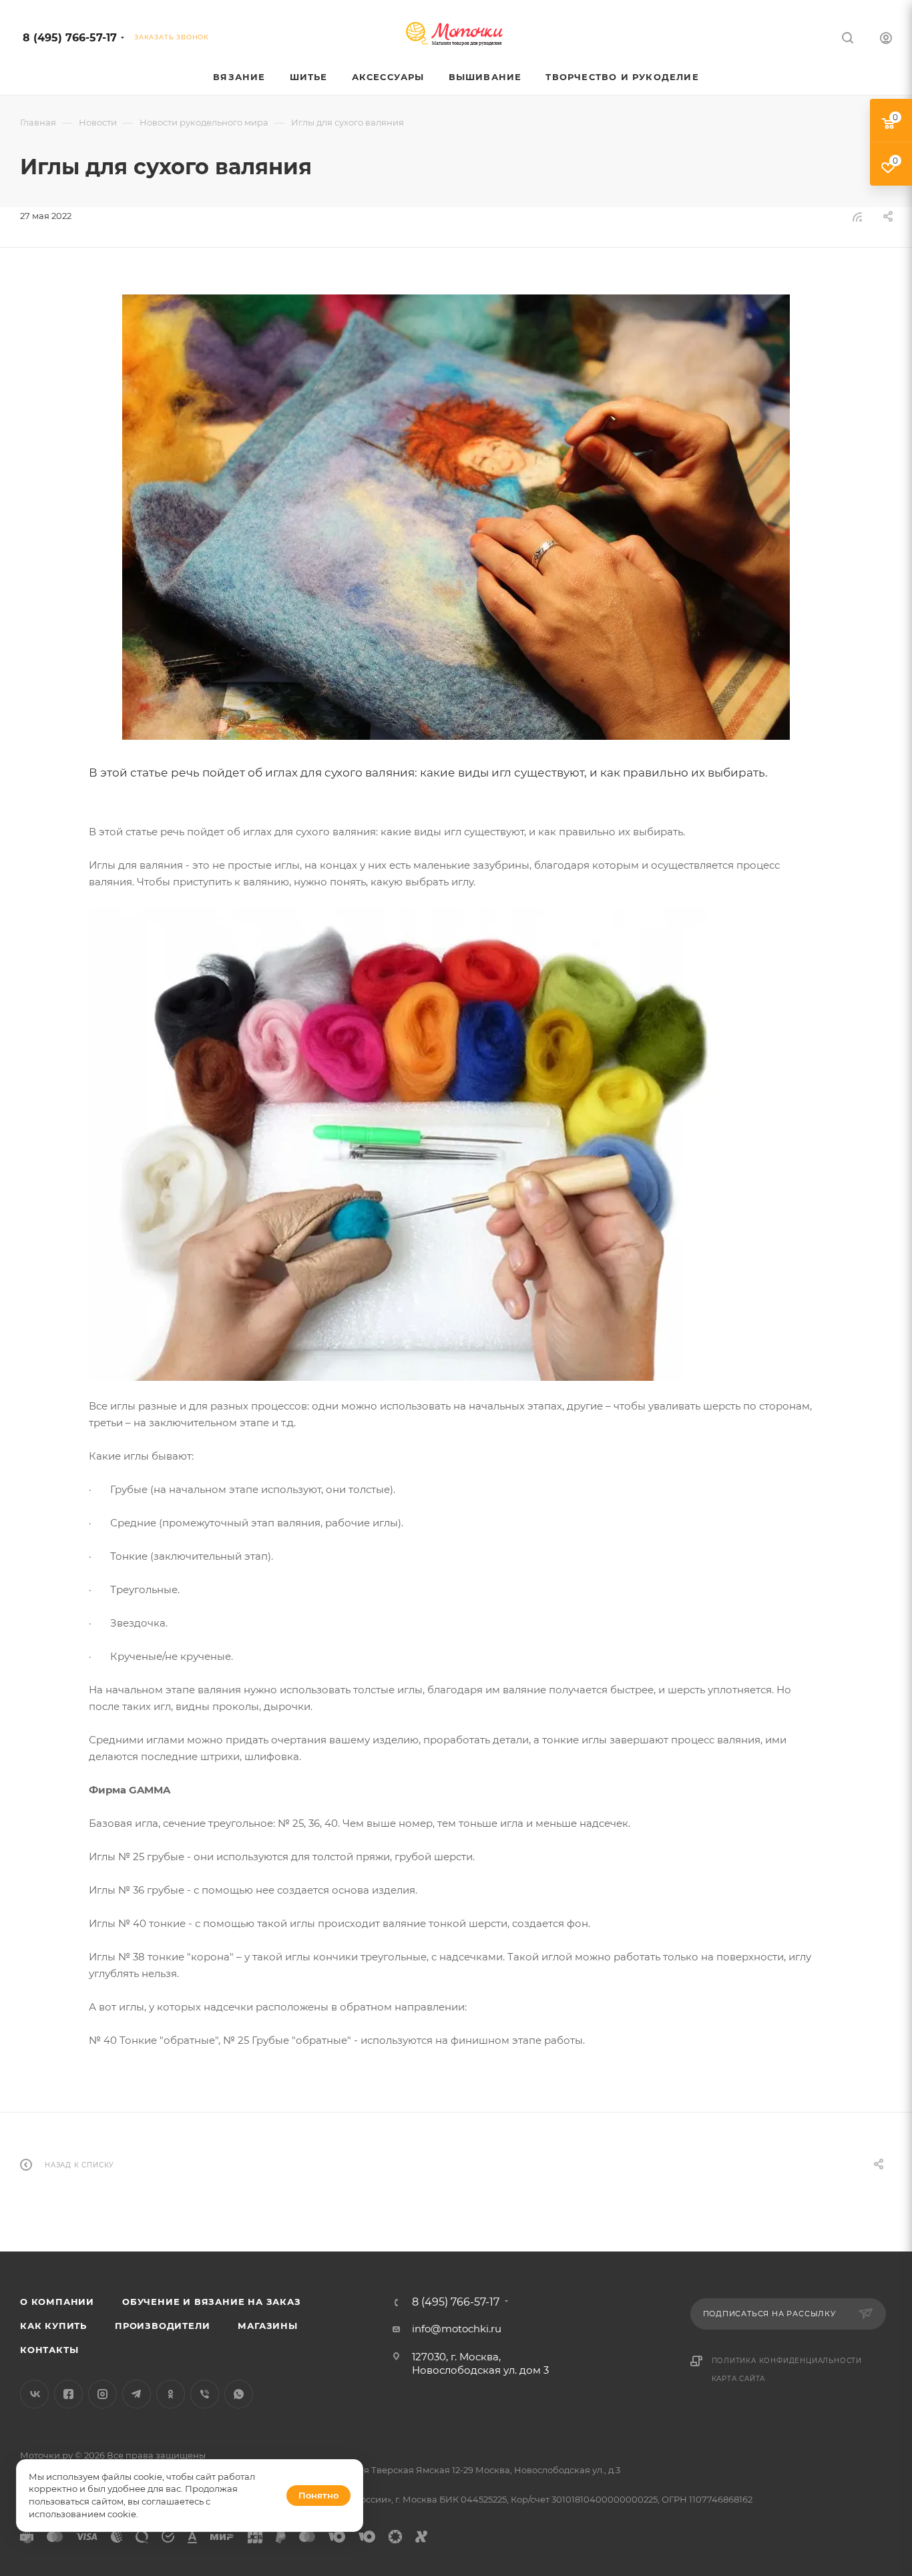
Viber (205, 2394)
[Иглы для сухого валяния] (456, 517)
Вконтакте (34, 2394)
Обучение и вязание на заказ (212, 2302)
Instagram (102, 2394)
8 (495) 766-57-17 (70, 38)
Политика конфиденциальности (787, 2361)
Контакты (49, 2350)
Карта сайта (739, 2379)
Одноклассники (171, 2394)
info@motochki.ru (457, 2329)
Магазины (267, 2326)
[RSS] (857, 217)
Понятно (318, 2495)
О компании (57, 2302)
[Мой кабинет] (886, 40)
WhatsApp (239, 2394)
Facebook (68, 2394)
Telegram (137, 2394)
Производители (162, 2326)
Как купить (53, 2326)
